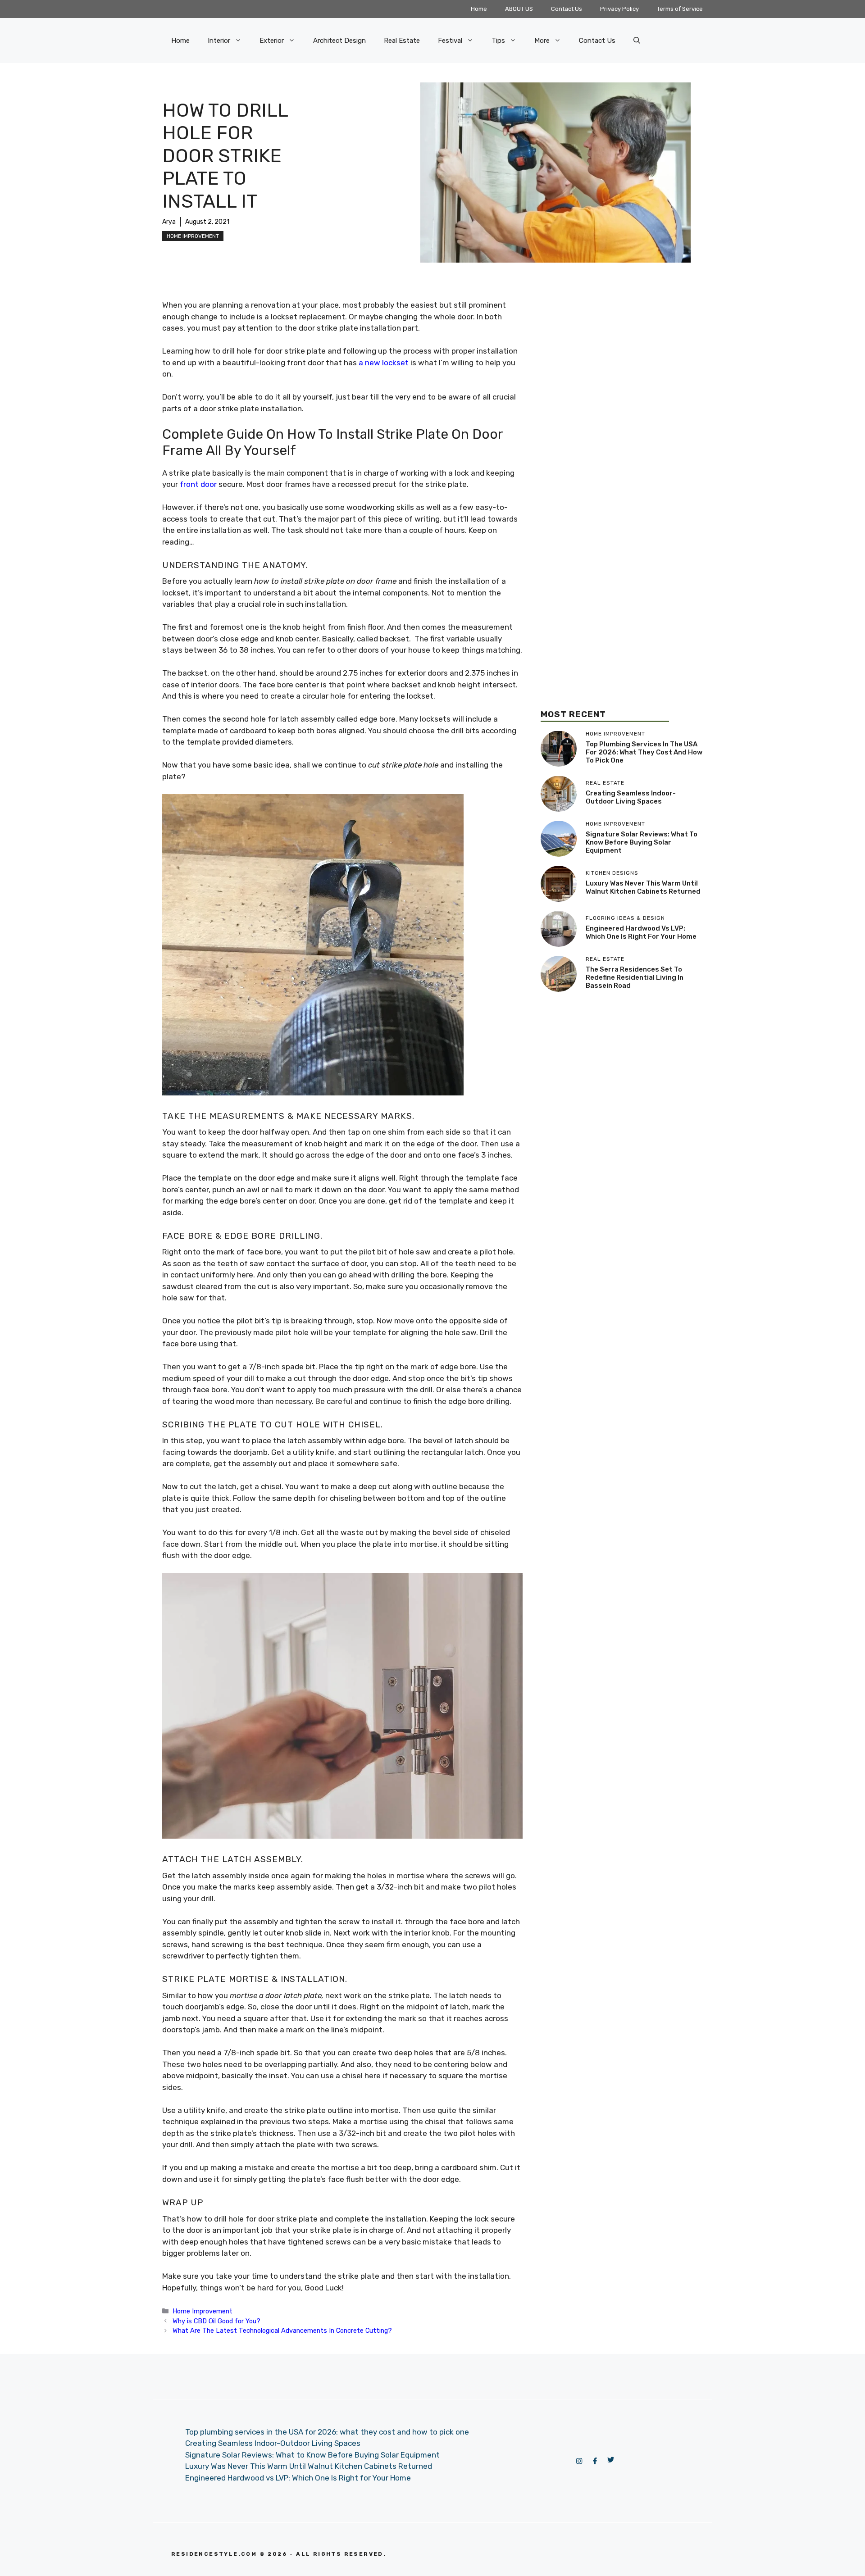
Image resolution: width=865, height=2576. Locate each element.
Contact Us (567, 9)
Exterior (272, 41)
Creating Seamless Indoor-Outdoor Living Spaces (631, 797)
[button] (637, 41)
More (542, 41)
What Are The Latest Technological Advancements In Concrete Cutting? (282, 2331)
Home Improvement (193, 236)
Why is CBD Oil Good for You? (216, 2321)
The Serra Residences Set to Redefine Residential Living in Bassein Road (635, 977)
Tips (498, 41)
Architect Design (339, 41)
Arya (169, 222)
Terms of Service (680, 9)
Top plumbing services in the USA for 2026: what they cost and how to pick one (644, 752)
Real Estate (402, 41)
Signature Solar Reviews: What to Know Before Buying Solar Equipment (642, 842)
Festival (450, 41)
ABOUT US (519, 9)
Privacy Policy (619, 9)
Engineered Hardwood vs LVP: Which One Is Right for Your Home (641, 932)
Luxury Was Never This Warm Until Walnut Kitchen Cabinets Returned (643, 887)
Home (479, 9)
